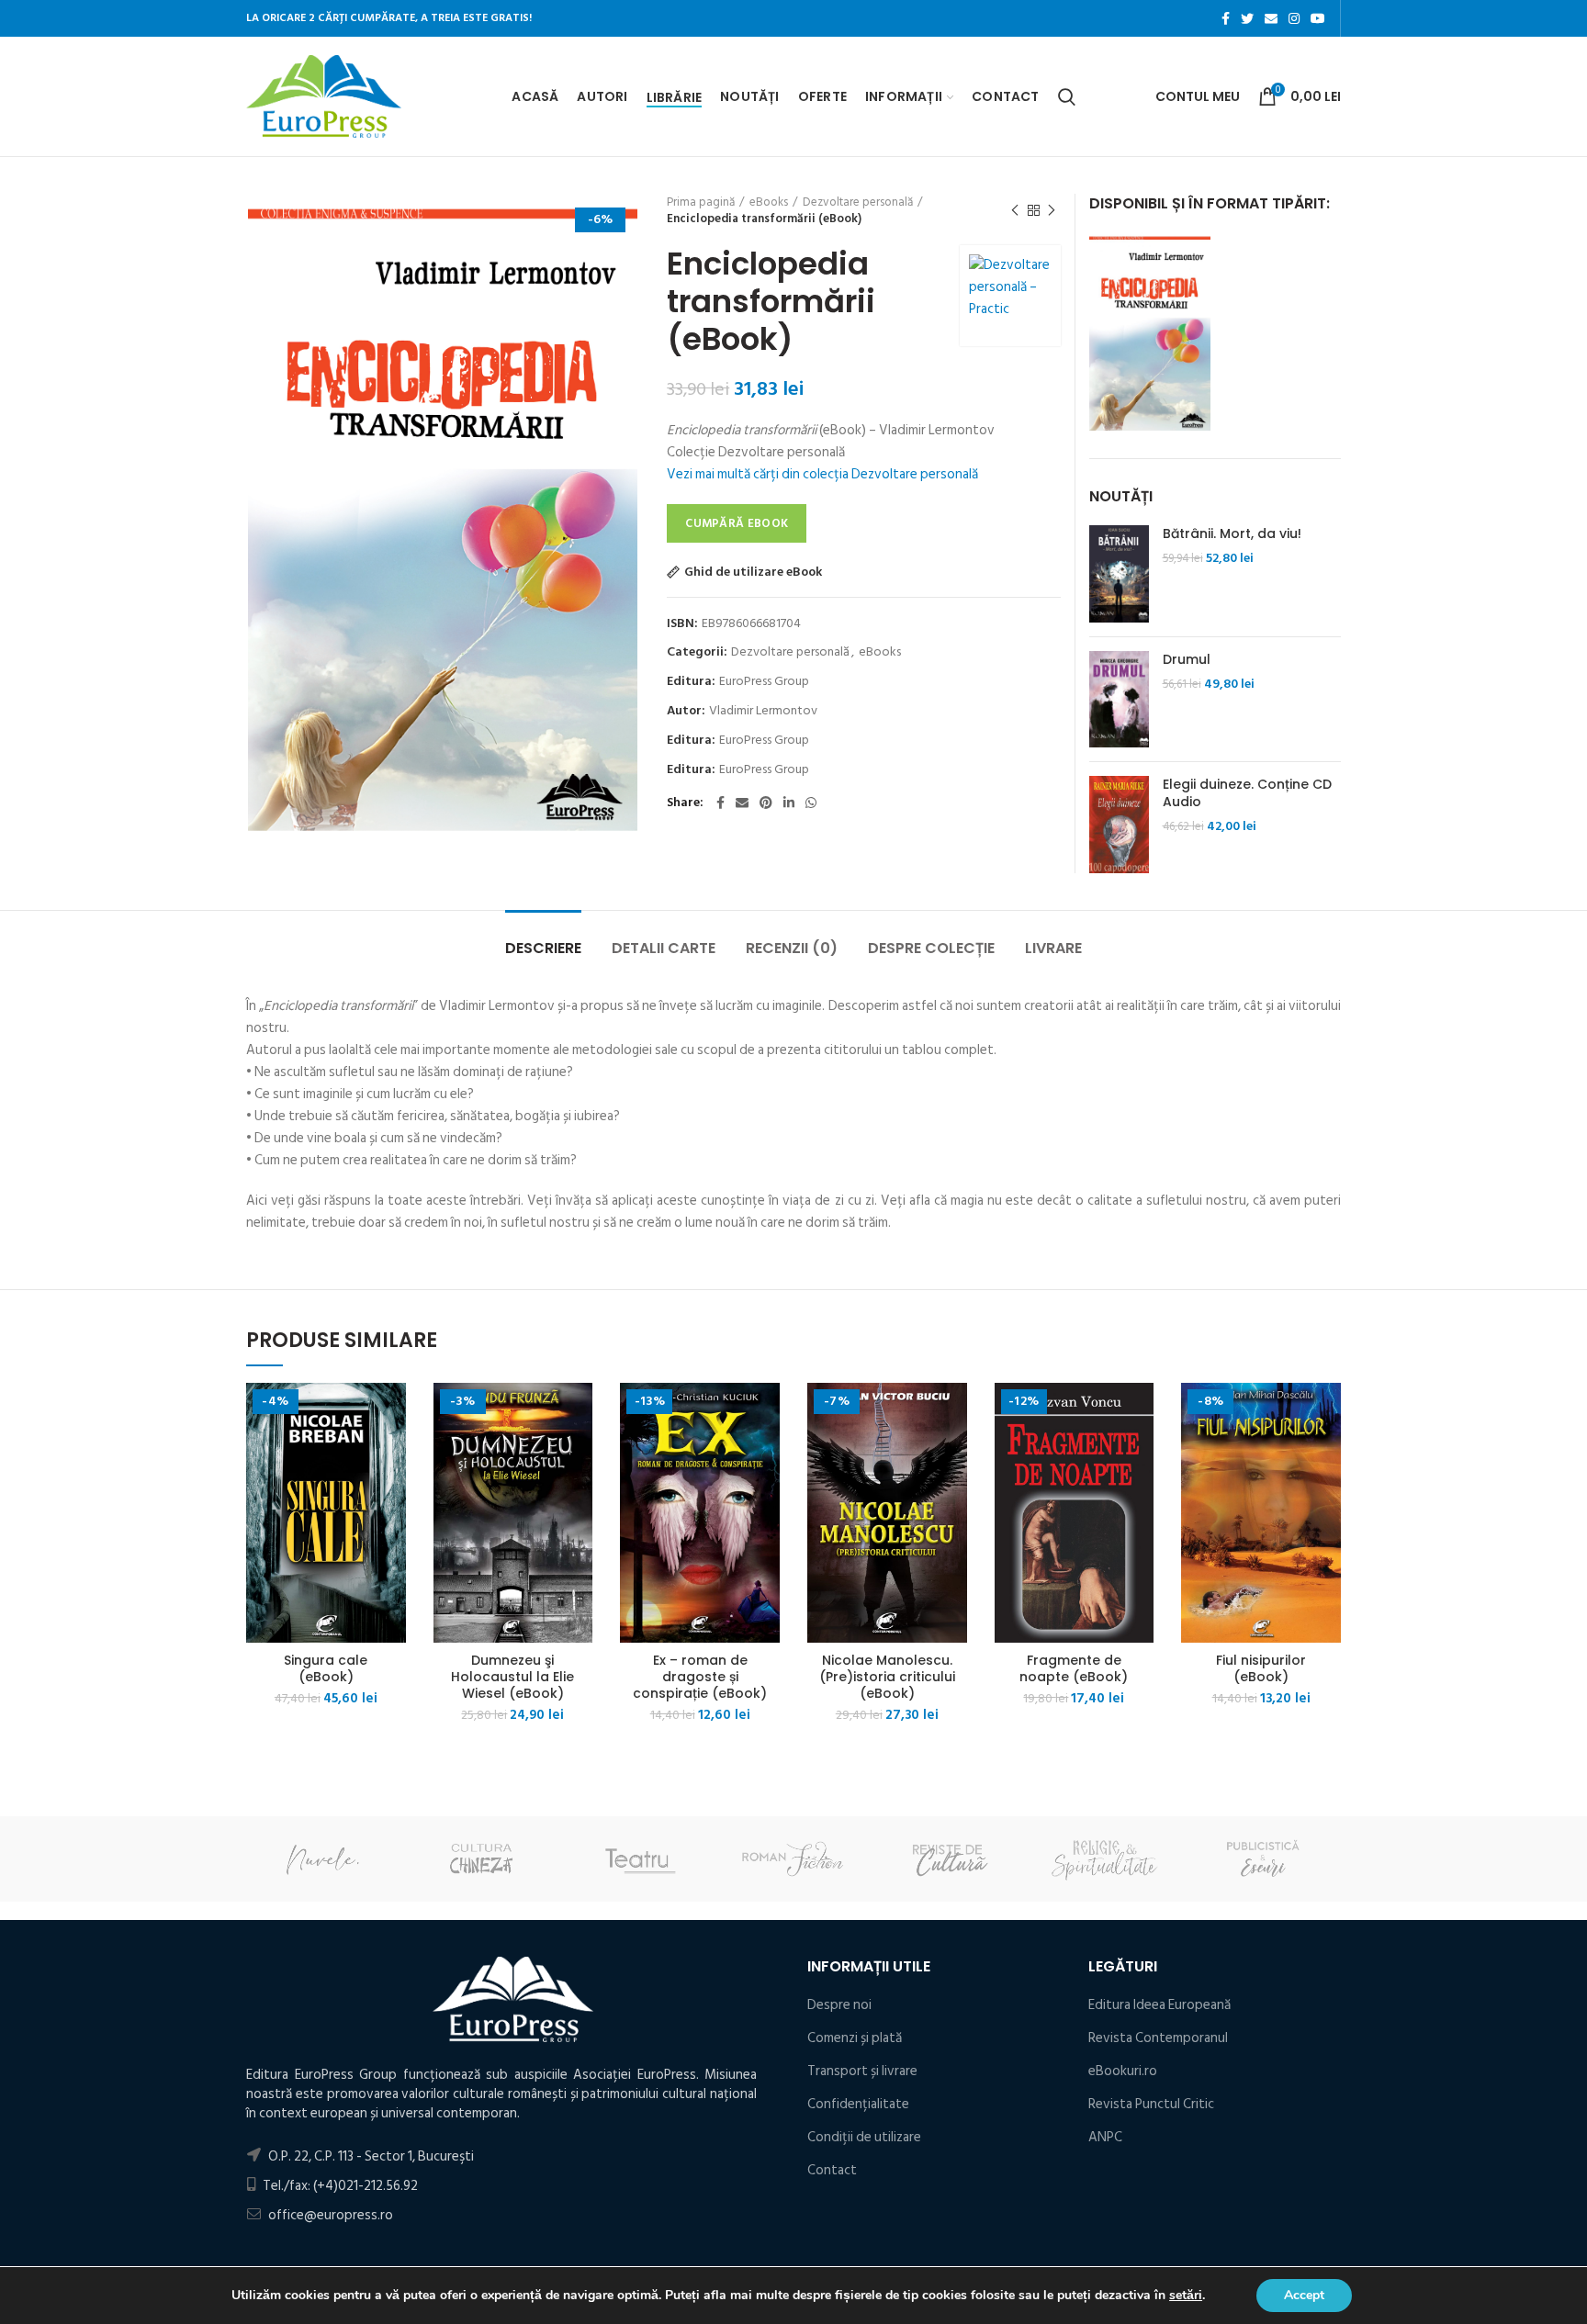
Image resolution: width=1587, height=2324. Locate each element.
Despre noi (839, 2005)
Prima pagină (701, 202)
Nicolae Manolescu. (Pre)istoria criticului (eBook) (887, 1677)
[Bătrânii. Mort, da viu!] (1119, 574)
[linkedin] (789, 803)
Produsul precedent (1015, 210)
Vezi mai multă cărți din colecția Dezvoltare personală (822, 474)
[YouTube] (1318, 18)
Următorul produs (1052, 210)
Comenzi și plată (855, 2038)
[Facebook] (1226, 18)
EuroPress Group (764, 682)
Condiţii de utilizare (864, 2137)
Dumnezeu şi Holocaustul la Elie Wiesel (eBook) (512, 1677)
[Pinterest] (766, 803)
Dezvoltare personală (858, 202)
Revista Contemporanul (1158, 2038)
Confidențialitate (858, 2104)
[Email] (1271, 18)
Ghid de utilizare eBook (753, 572)
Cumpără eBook (737, 523)
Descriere (543, 948)
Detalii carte (664, 948)
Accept (1304, 2295)
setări (1186, 2296)
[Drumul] (1119, 700)
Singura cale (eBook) (326, 1668)
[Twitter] (1247, 18)
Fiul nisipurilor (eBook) (1261, 1668)
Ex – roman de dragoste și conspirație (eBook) (700, 1677)
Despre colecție (931, 948)
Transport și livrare (862, 2071)
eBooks (769, 202)
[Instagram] (1294, 18)
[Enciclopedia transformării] (1150, 331)
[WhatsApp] (811, 803)
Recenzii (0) (792, 948)
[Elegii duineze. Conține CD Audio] (1119, 825)
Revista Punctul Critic (1151, 2104)
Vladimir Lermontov (763, 711)
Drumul (1187, 659)
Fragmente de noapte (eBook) (1074, 1668)
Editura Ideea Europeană (1159, 2005)
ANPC (1105, 2137)
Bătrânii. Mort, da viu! (1232, 533)
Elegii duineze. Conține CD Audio (1247, 792)
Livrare (1053, 948)
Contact (832, 2170)
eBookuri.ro (1123, 2071)
